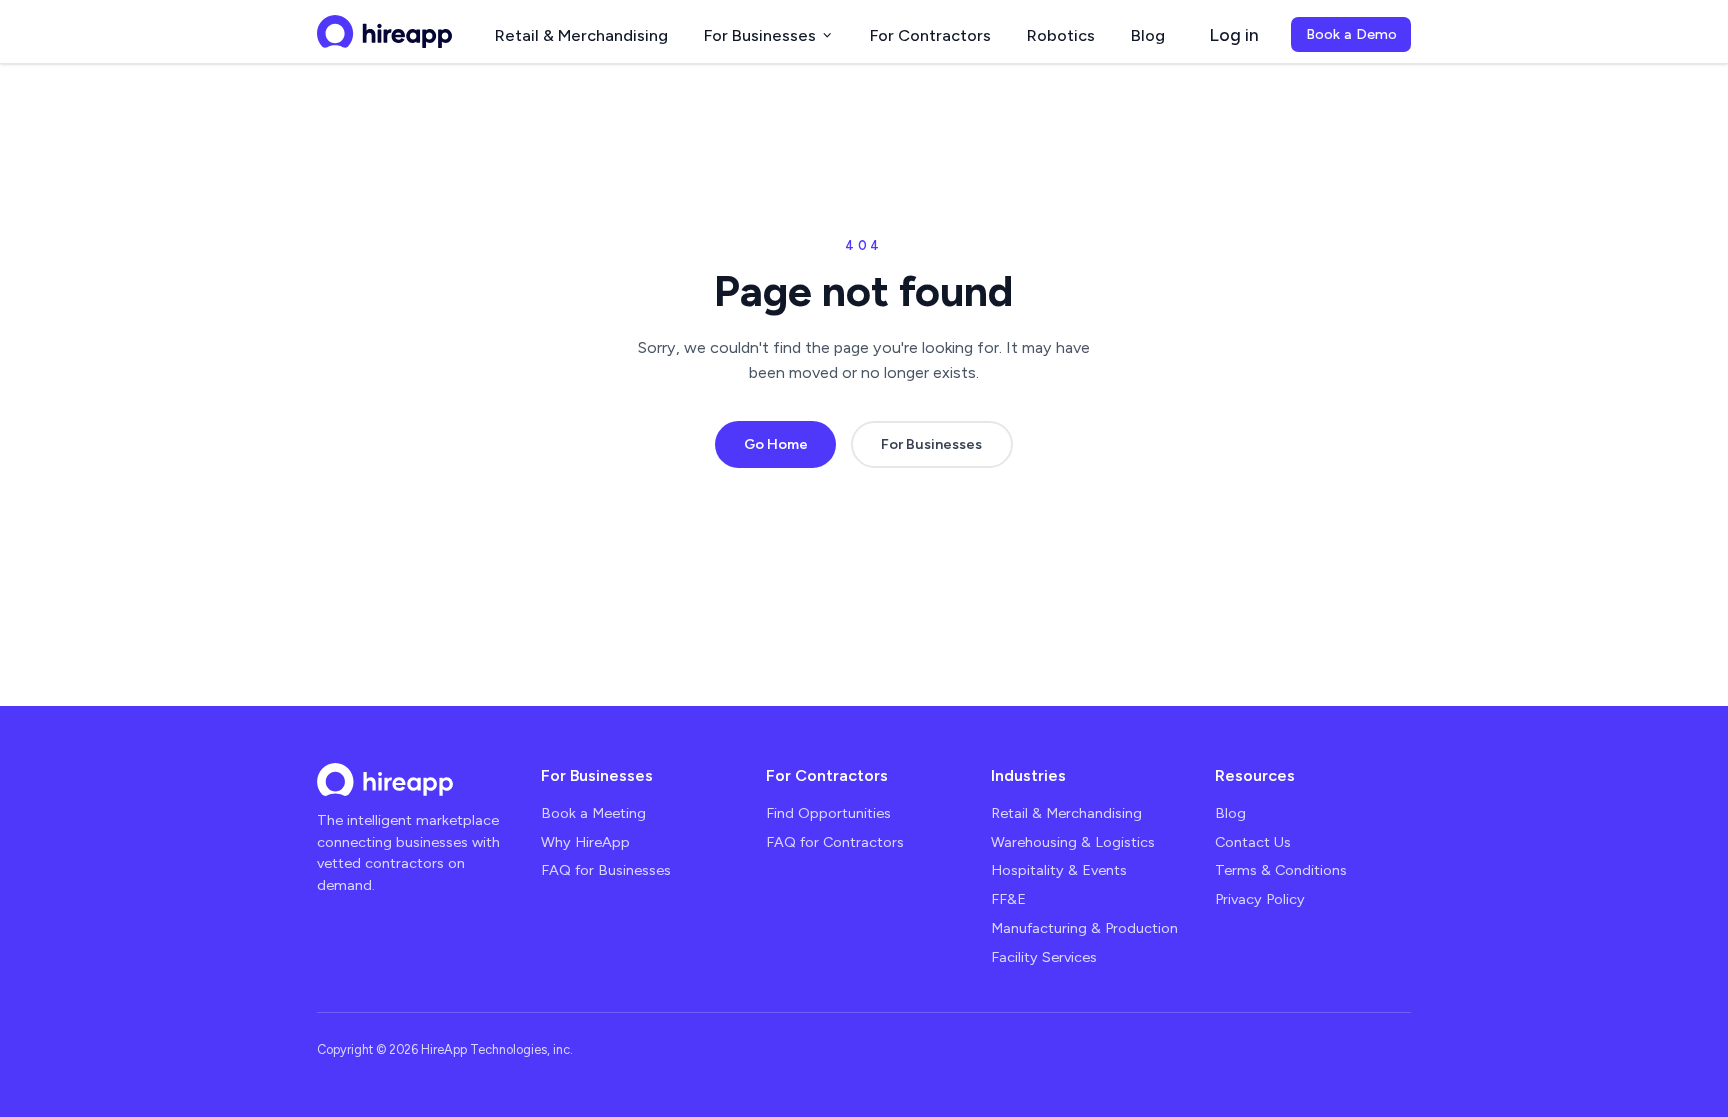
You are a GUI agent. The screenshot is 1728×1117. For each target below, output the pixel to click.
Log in (1234, 34)
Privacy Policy (1260, 899)
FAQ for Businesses (606, 870)
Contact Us (1253, 842)
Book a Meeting (593, 813)
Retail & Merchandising (581, 35)
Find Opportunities (828, 813)
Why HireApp (585, 842)
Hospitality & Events (1059, 870)
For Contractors (930, 35)
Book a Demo (1351, 34)
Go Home (776, 444)
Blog (1148, 35)
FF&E (1008, 899)
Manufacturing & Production (1084, 928)
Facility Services (1044, 957)
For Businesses (760, 35)
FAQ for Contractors (835, 842)
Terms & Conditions (1281, 870)
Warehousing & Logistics (1073, 842)
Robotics (1061, 35)
